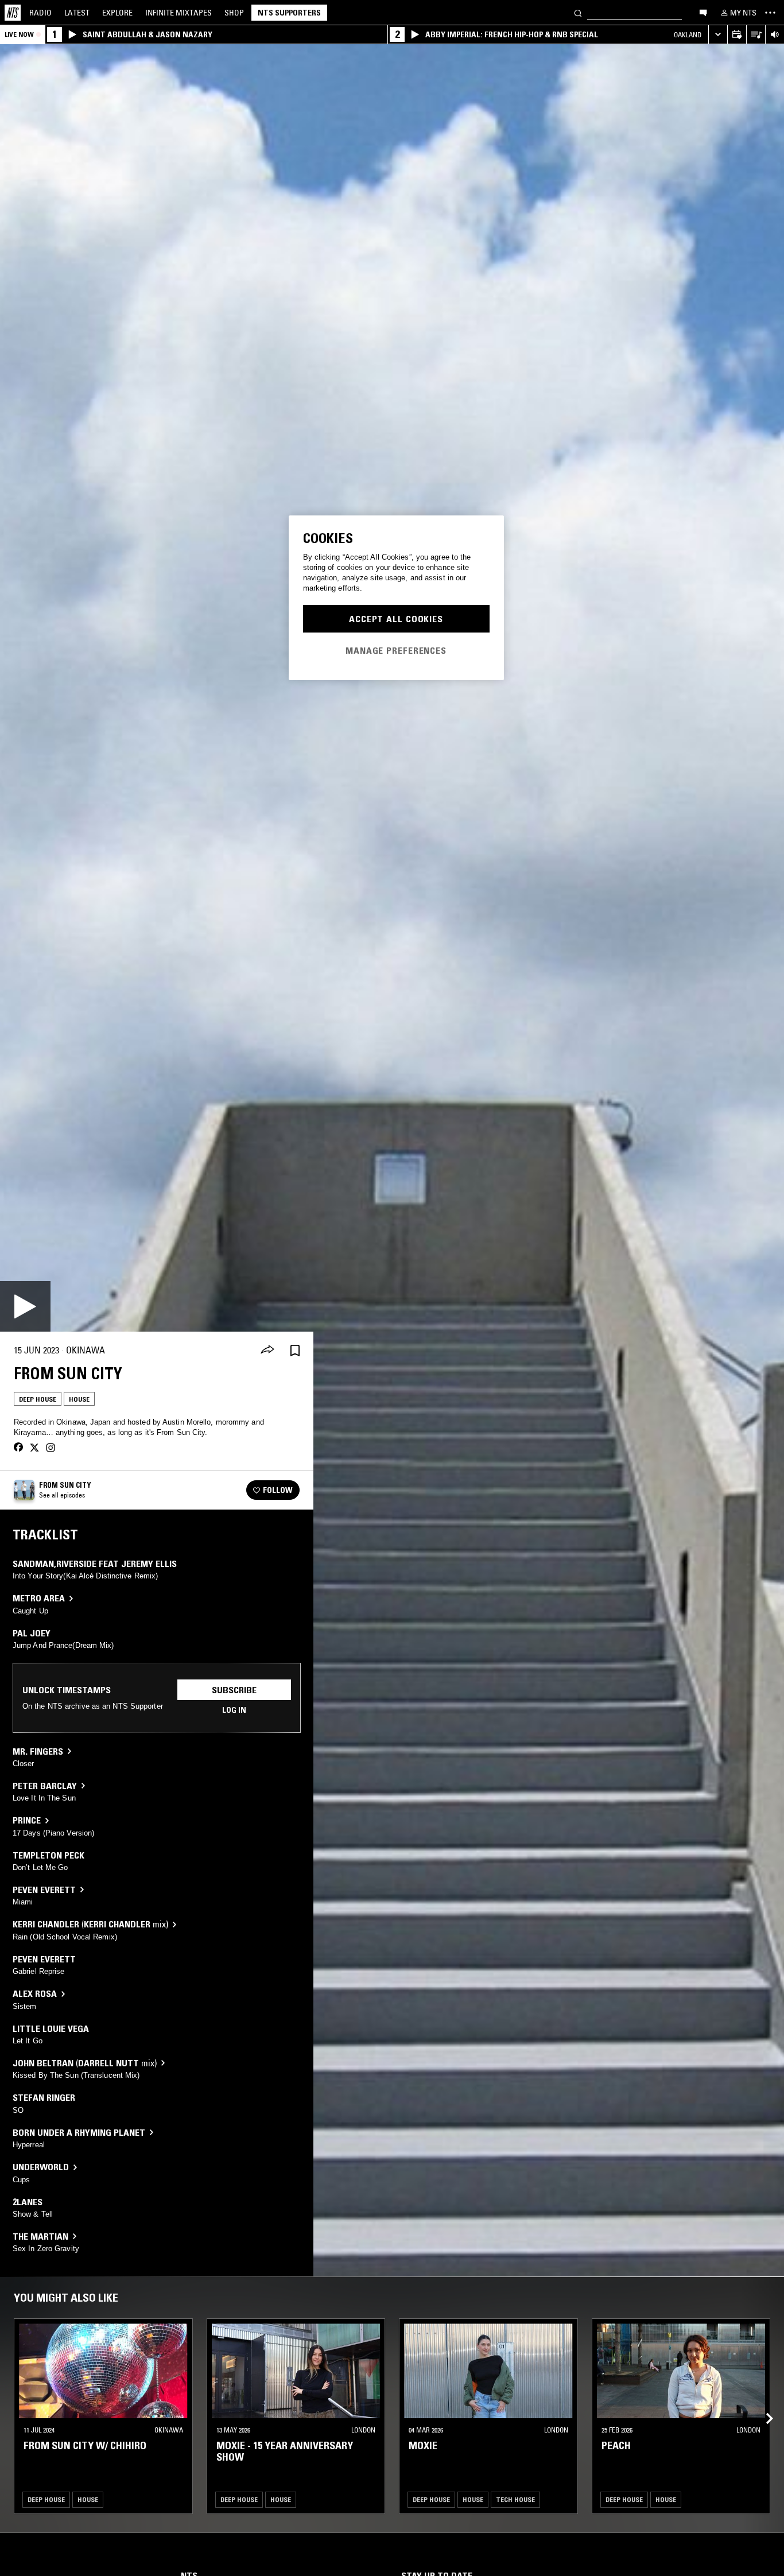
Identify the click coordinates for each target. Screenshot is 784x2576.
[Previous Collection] (762, 2405)
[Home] (13, 13)
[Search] (578, 12)
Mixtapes (178, 13)
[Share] (267, 1351)
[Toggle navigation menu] (770, 13)
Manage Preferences (396, 650)
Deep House (38, 1399)
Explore (117, 13)
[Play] (25, 1306)
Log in (234, 1710)
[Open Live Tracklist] (756, 35)
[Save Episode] (295, 1350)
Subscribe (234, 1690)
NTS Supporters (289, 13)
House (79, 1399)
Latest (77, 13)
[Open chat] (703, 12)
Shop (234, 13)
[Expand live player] (718, 35)
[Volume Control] (775, 35)
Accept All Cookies (396, 619)
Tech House (515, 2499)
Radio (40, 13)
